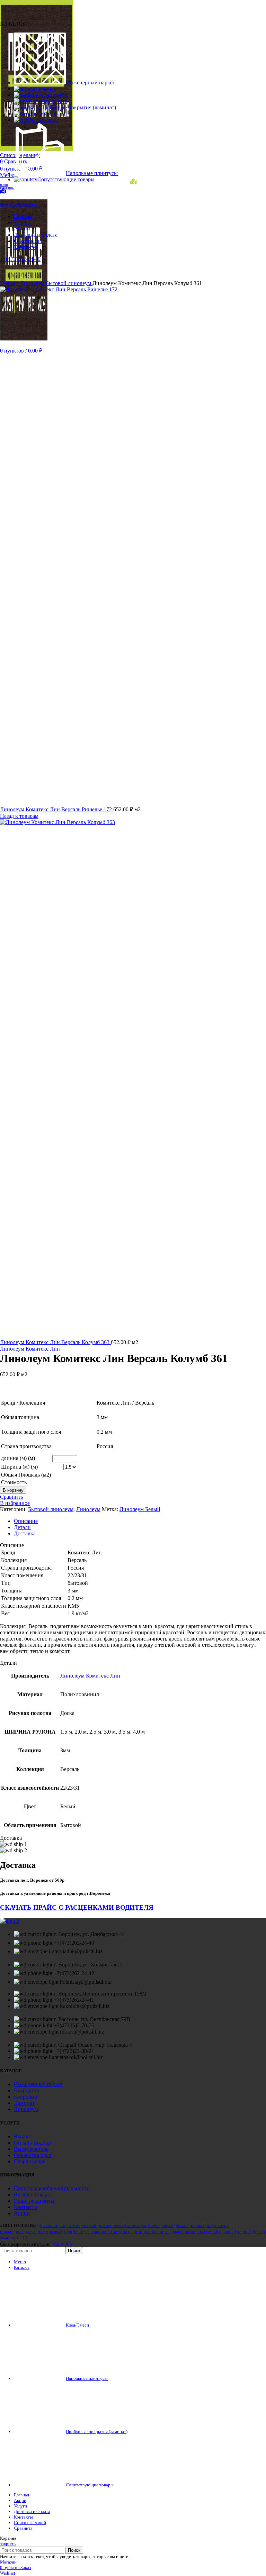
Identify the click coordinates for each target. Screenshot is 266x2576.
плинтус (81, 2232)
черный (197, 2225)
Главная (10, 283)
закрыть (8, 2544)
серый (212, 2232)
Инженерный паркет (38, 2084)
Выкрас (23, 2136)
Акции (22, 2213)
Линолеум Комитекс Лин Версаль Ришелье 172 (57, 809)
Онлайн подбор (32, 2143)
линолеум (136, 2225)
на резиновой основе (148, 2232)
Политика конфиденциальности (52, 2188)
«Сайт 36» (62, 2244)
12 (25, 2238)
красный (228, 2232)
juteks (154, 2225)
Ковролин (26, 2097)
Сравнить (23, 2528)
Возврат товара (32, 2195)
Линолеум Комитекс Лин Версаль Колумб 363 (55, 1342)
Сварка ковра (30, 2161)
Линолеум (33, 283)
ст (19, 2238)
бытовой (49, 2225)
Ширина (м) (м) (19, 1467)
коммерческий (112, 2225)
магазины (7, 187)
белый (182, 2225)
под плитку (218, 2225)
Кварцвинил (29, 2090)
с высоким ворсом (187, 2232)
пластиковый (50, 2232)
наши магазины (19, 204)
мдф (68, 2232)
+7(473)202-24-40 (20, 259)
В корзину (13, 1490)
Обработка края (32, 2155)
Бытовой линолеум (69, 283)
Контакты (25, 2207)
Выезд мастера (31, 2149)
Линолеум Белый (140, 1509)
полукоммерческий (78, 2225)
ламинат (8, 2238)
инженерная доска (18, 2232)
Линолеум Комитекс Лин (30, 1349)
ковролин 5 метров (109, 2232)
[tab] (140, 1521)
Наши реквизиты (34, 2201)
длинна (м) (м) (18, 1458)
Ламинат (24, 2103)
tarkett (167, 2225)
